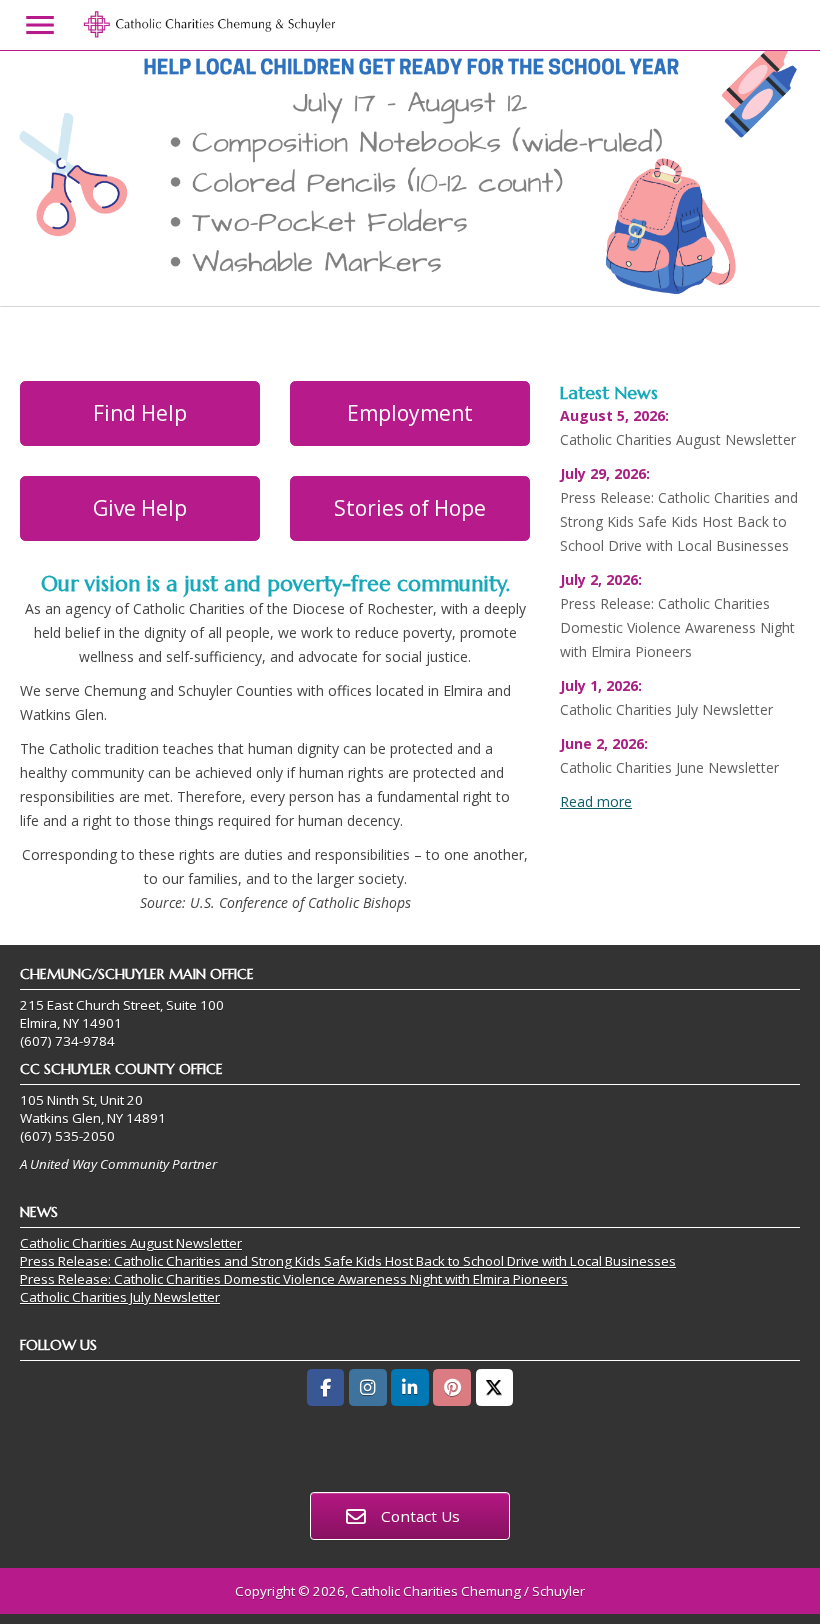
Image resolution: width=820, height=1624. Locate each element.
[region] (410, 179)
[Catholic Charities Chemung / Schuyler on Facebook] (325, 1387)
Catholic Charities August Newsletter (131, 1243)
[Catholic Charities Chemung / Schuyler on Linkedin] (409, 1387)
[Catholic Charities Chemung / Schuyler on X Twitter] (494, 1387)
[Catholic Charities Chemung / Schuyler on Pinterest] (451, 1387)
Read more (596, 801)
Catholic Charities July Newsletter (120, 1297)
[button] (410, 179)
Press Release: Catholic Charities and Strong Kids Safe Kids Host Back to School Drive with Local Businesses (348, 1261)
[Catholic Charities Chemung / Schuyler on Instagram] (367, 1387)
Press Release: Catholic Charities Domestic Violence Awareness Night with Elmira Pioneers (294, 1279)
